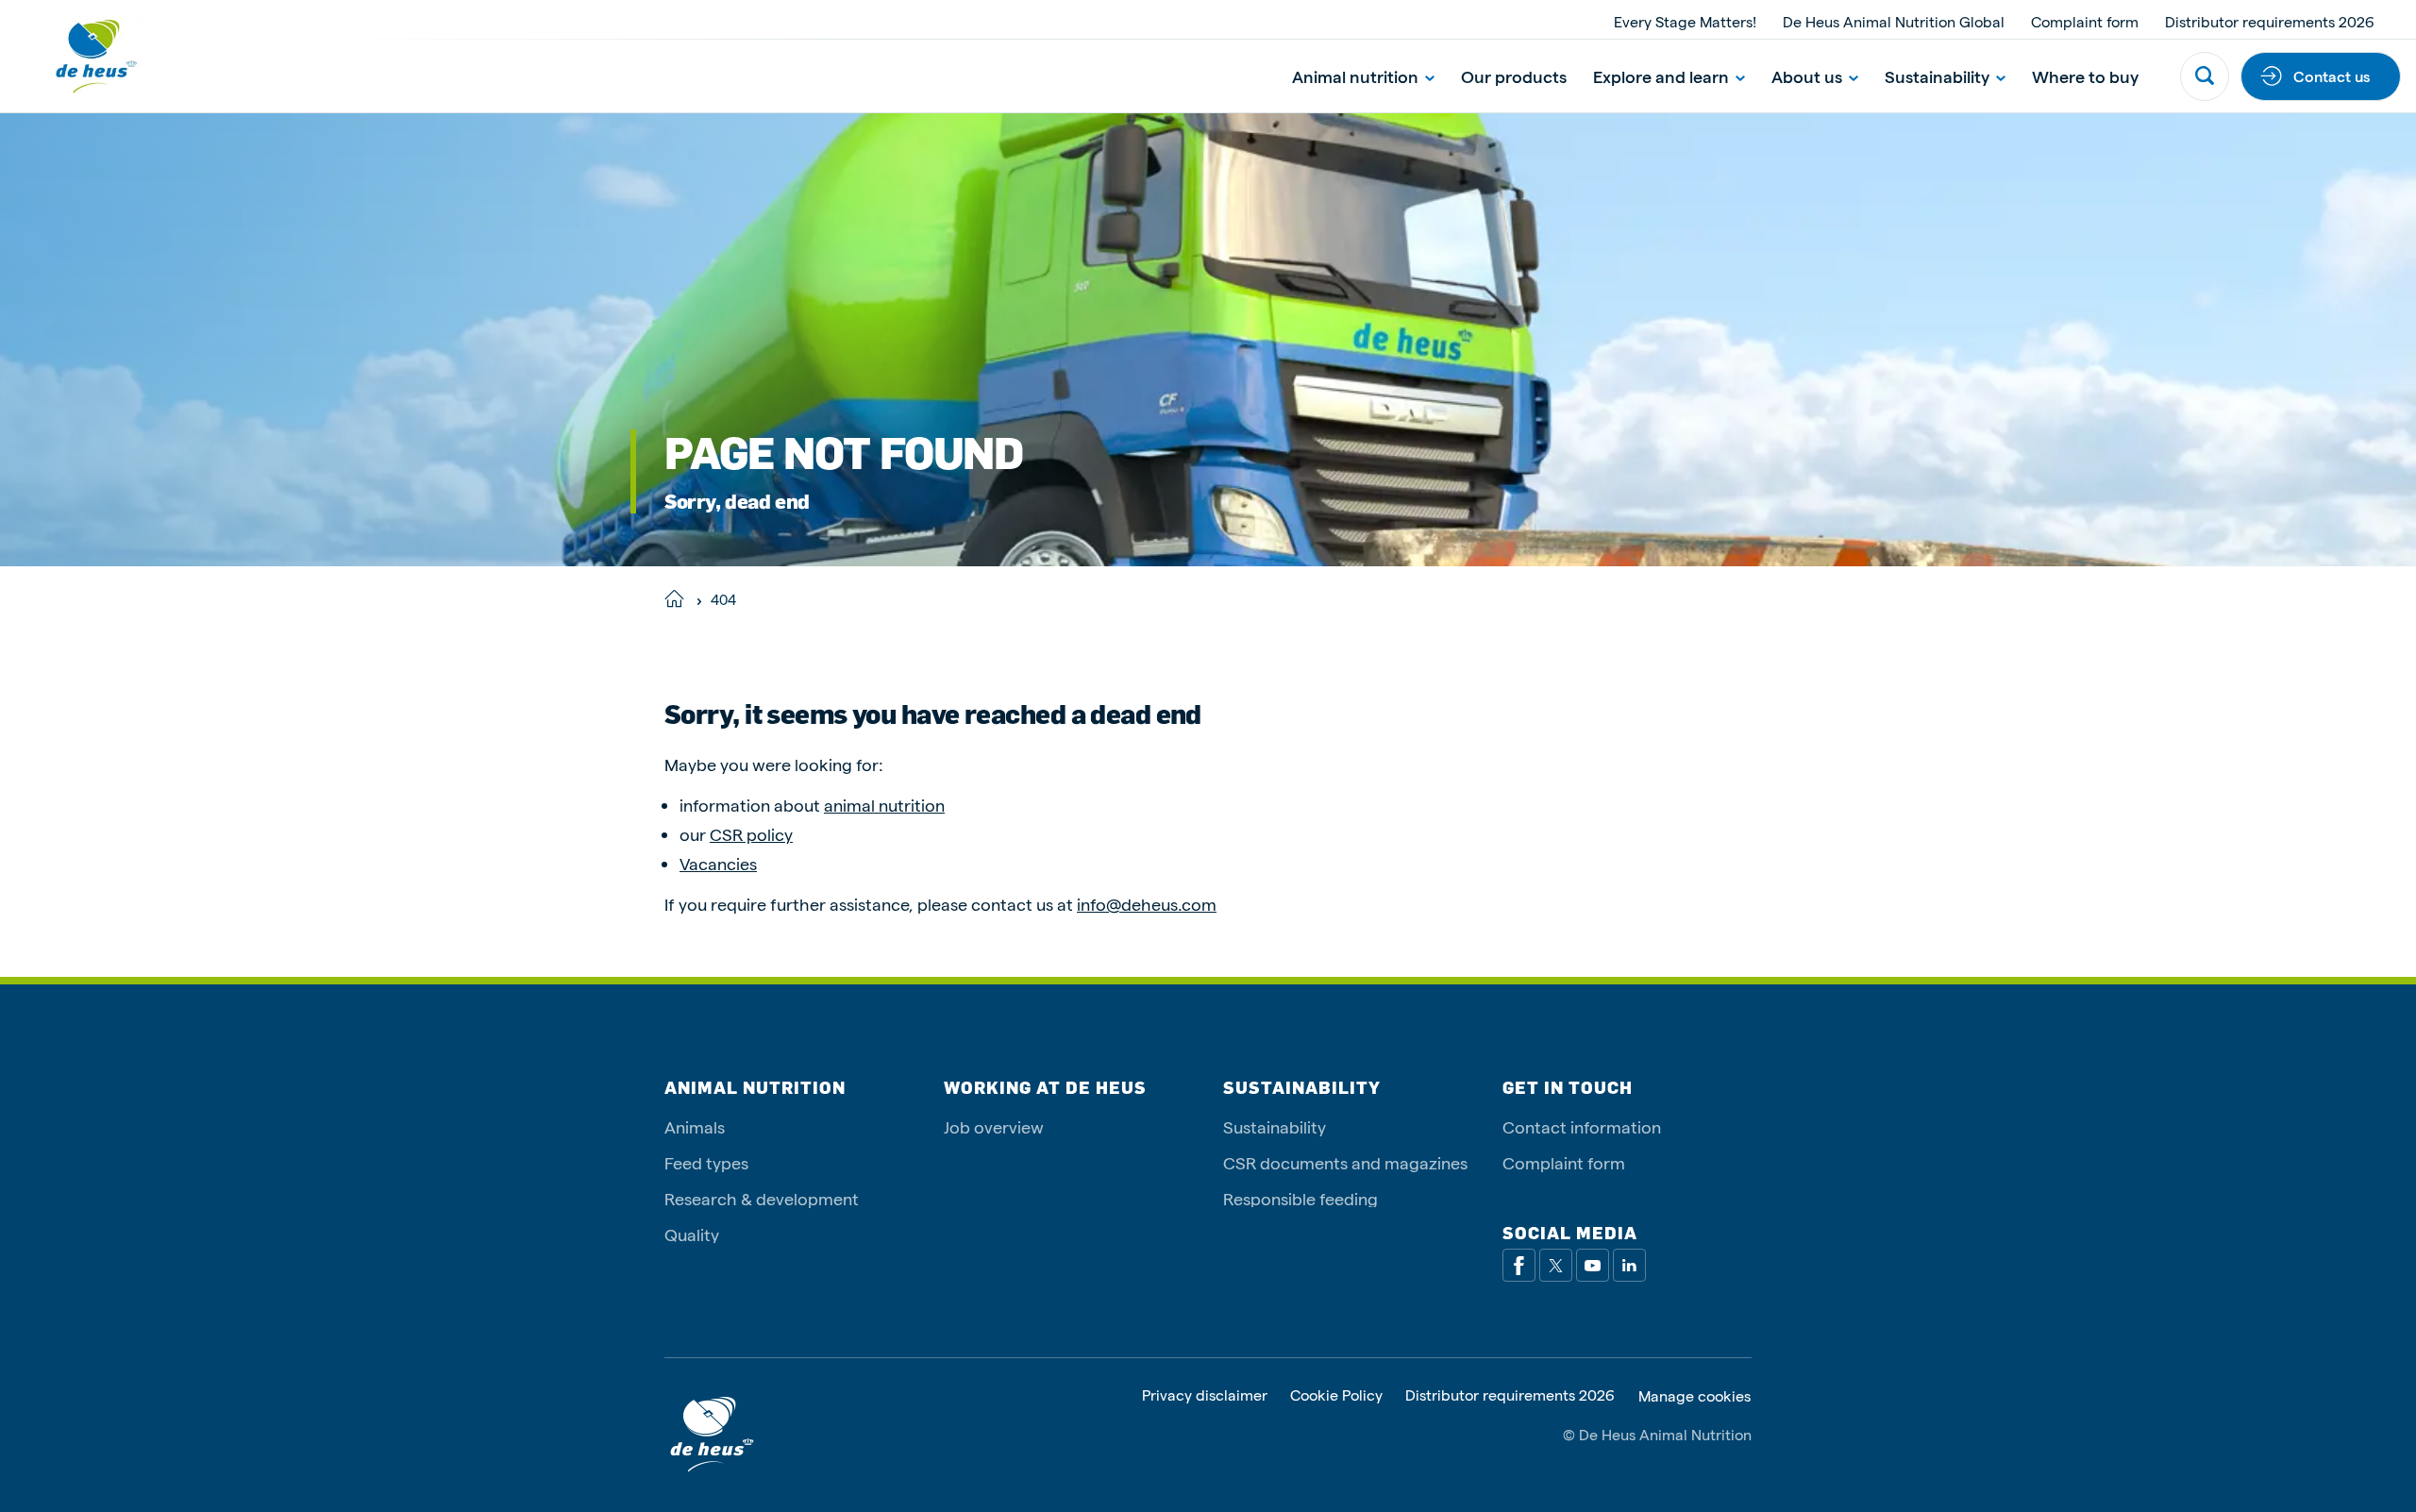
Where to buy (2085, 76)
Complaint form (2085, 21)
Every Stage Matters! (1685, 21)
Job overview (994, 1126)
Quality (692, 1234)
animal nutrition (884, 805)
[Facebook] (1519, 1265)
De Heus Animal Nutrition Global (1894, 21)
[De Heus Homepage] (81, 56)
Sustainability (1937, 76)
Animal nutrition (1355, 76)
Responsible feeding (1300, 1198)
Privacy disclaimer (1205, 1395)
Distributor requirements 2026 (2270, 21)
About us (1807, 76)
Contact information (1582, 1126)
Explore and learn (1661, 76)
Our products (1514, 76)
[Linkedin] (1629, 1265)
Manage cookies (1695, 1396)
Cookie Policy (1336, 1395)
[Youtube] (1593, 1265)
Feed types (706, 1162)
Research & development (762, 1198)
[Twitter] (1556, 1265)
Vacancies (718, 863)
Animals (695, 1126)
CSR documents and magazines (1345, 1162)
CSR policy (751, 834)
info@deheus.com (1147, 904)
